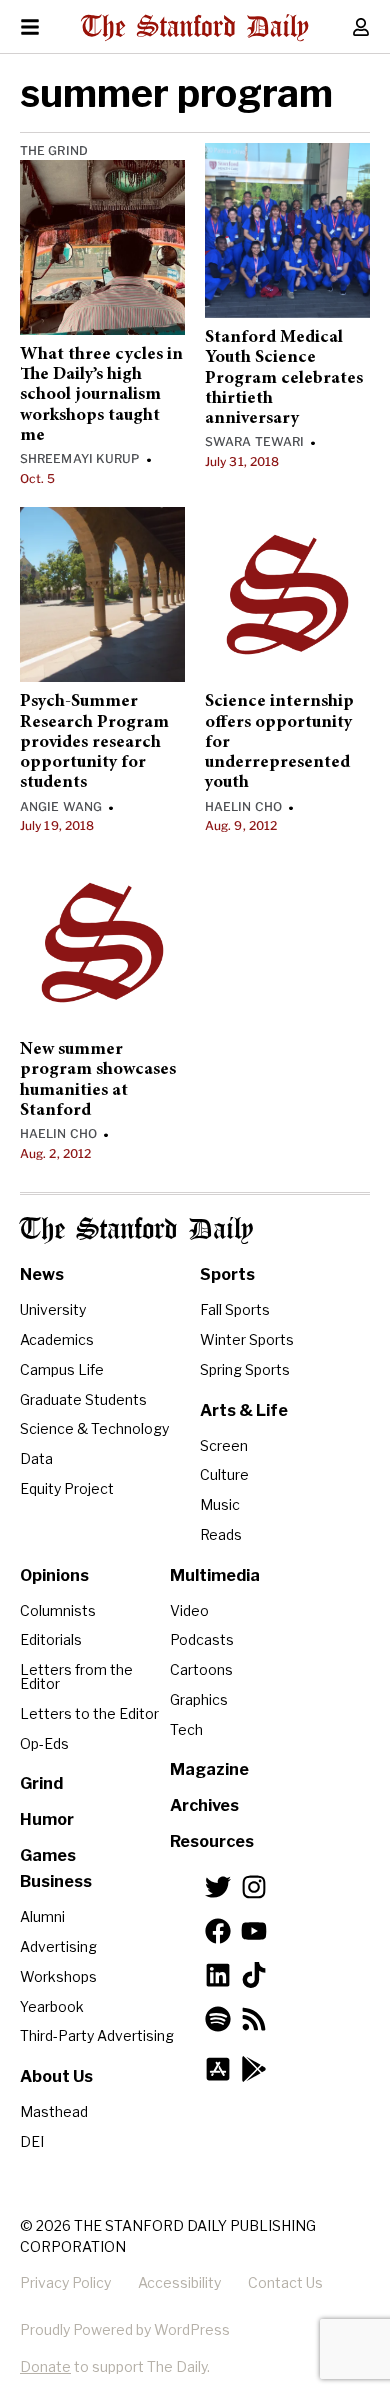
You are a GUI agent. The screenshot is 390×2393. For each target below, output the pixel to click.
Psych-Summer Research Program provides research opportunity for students (94, 742)
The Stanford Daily (136, 1230)
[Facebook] (218, 1931)
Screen (224, 1445)
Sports (227, 1274)
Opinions (54, 1575)
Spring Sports (245, 1369)
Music (220, 1504)
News (42, 1274)
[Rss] (254, 2019)
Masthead (54, 2111)
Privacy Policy (65, 2282)
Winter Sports (247, 1339)
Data (36, 1458)
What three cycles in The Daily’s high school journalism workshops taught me (101, 395)
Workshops (58, 1976)
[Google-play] (254, 2069)
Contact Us (285, 2282)
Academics (57, 1339)
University (53, 1309)
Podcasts (202, 1639)
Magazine (209, 1769)
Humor (47, 1819)
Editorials (51, 1639)
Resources (212, 1841)
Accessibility (179, 2282)
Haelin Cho (243, 806)
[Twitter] (218, 1887)
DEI (32, 2141)
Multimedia (215, 1575)
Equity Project (67, 1488)
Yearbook (52, 2006)
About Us (56, 2076)
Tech (186, 1729)
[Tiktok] (254, 1975)
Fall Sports (235, 1309)
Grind (41, 1783)
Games (48, 1855)
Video (189, 1610)
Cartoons (201, 1669)
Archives (204, 1805)
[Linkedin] (218, 1975)
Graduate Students (83, 1399)
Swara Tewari (254, 441)
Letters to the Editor (89, 1713)
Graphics (199, 1699)
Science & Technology (94, 1428)
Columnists (58, 1610)
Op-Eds (44, 1743)
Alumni (42, 1916)
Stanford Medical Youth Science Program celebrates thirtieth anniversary (284, 378)
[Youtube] (254, 1931)
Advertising (58, 1946)
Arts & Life (244, 1410)
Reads (221, 1534)
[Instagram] (254, 1887)
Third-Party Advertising (97, 2035)
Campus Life (62, 1369)
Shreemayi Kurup (80, 458)
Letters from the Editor (76, 1676)
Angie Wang (61, 806)
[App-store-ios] (218, 2069)
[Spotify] (218, 2019)
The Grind (54, 150)
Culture (224, 1474)
